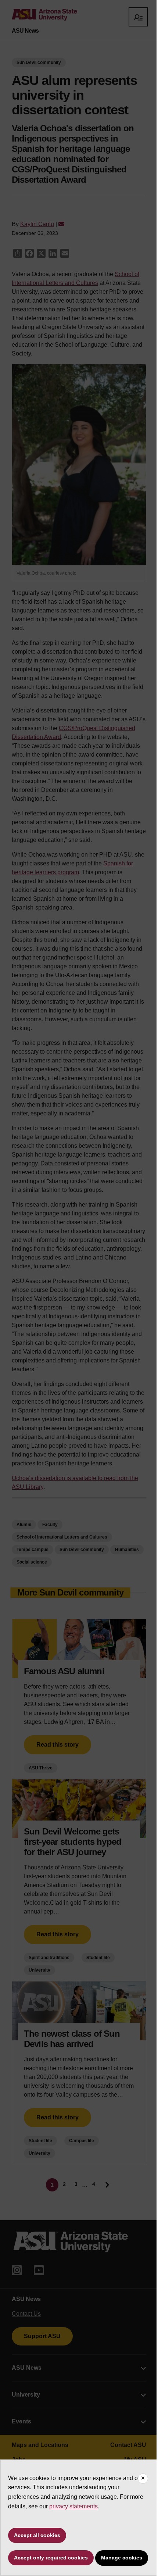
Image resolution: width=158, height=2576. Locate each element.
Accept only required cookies (51, 2558)
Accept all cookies (37, 2535)
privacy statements (73, 2506)
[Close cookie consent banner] (143, 2479)
